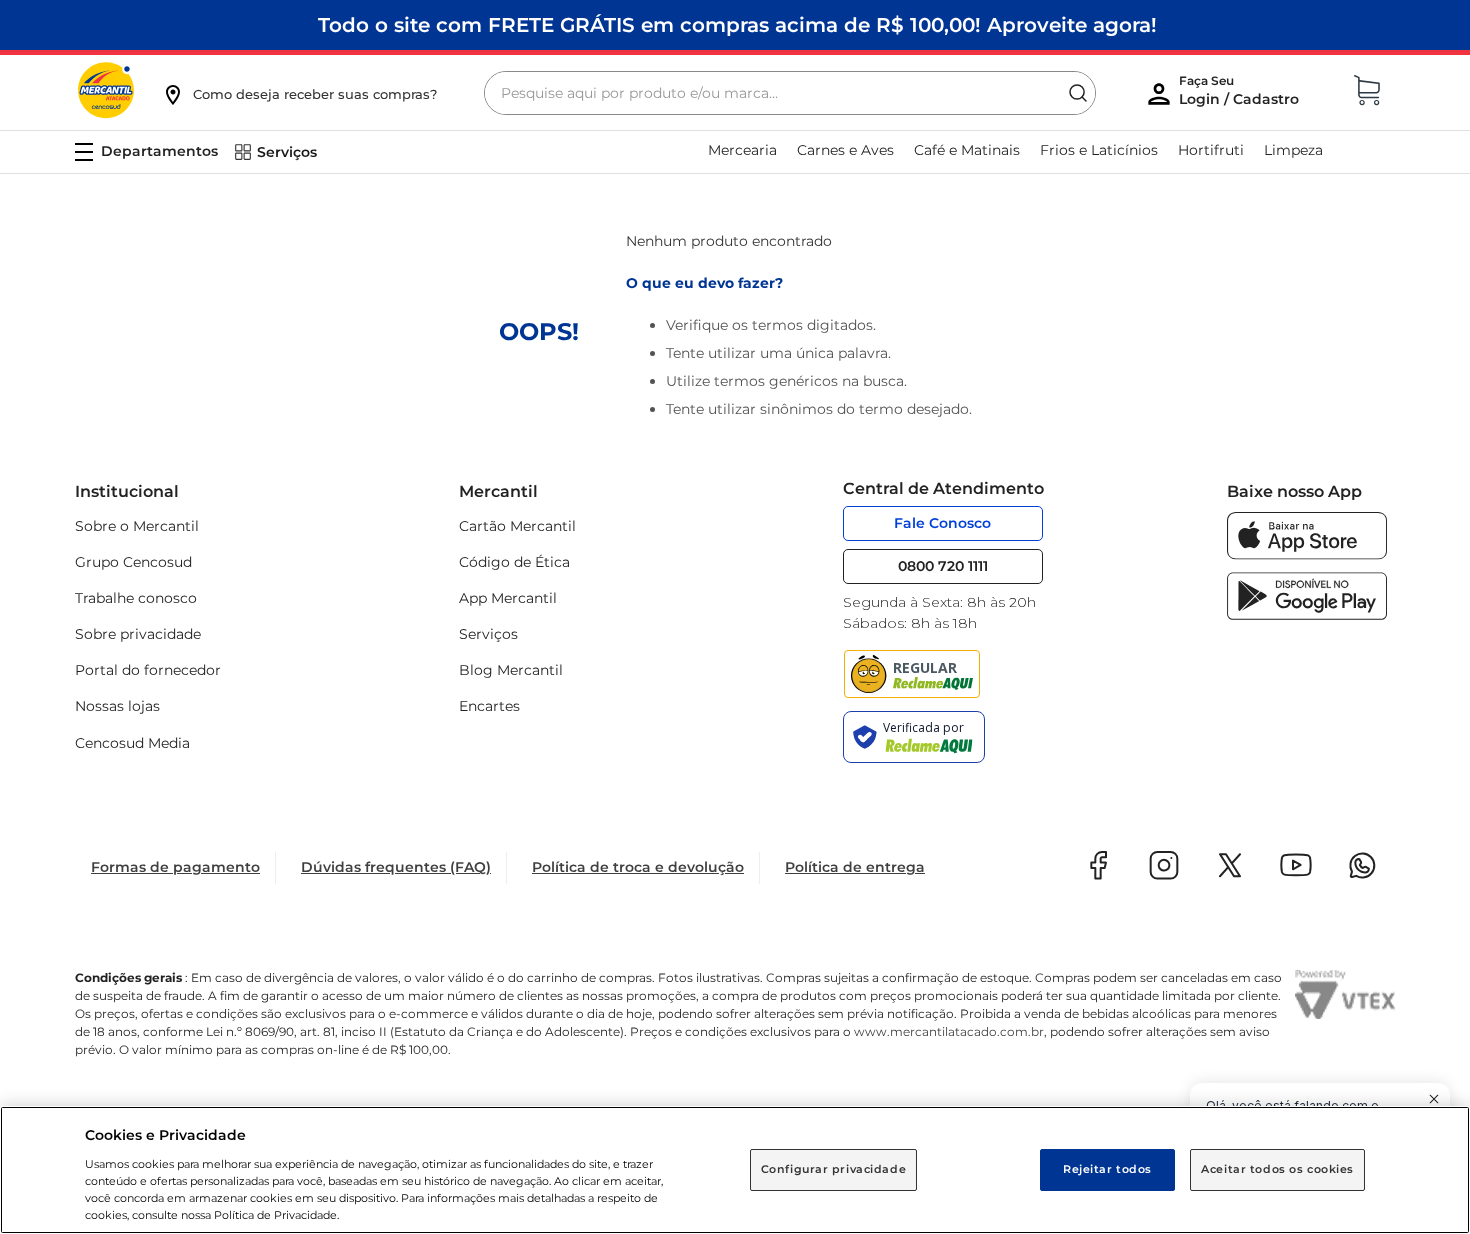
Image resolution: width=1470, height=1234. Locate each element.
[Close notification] (1434, 1099)
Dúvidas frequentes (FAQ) (396, 867)
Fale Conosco (942, 523)
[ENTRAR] (1241, 95)
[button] (299, 94)
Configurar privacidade (834, 1169)
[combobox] (790, 93)
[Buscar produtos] (1078, 93)
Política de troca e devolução (638, 867)
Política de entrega (855, 867)
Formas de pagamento (175, 867)
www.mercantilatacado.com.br (949, 1031)
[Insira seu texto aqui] (1307, 554)
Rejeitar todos (1107, 1169)
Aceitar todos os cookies (1277, 1169)
